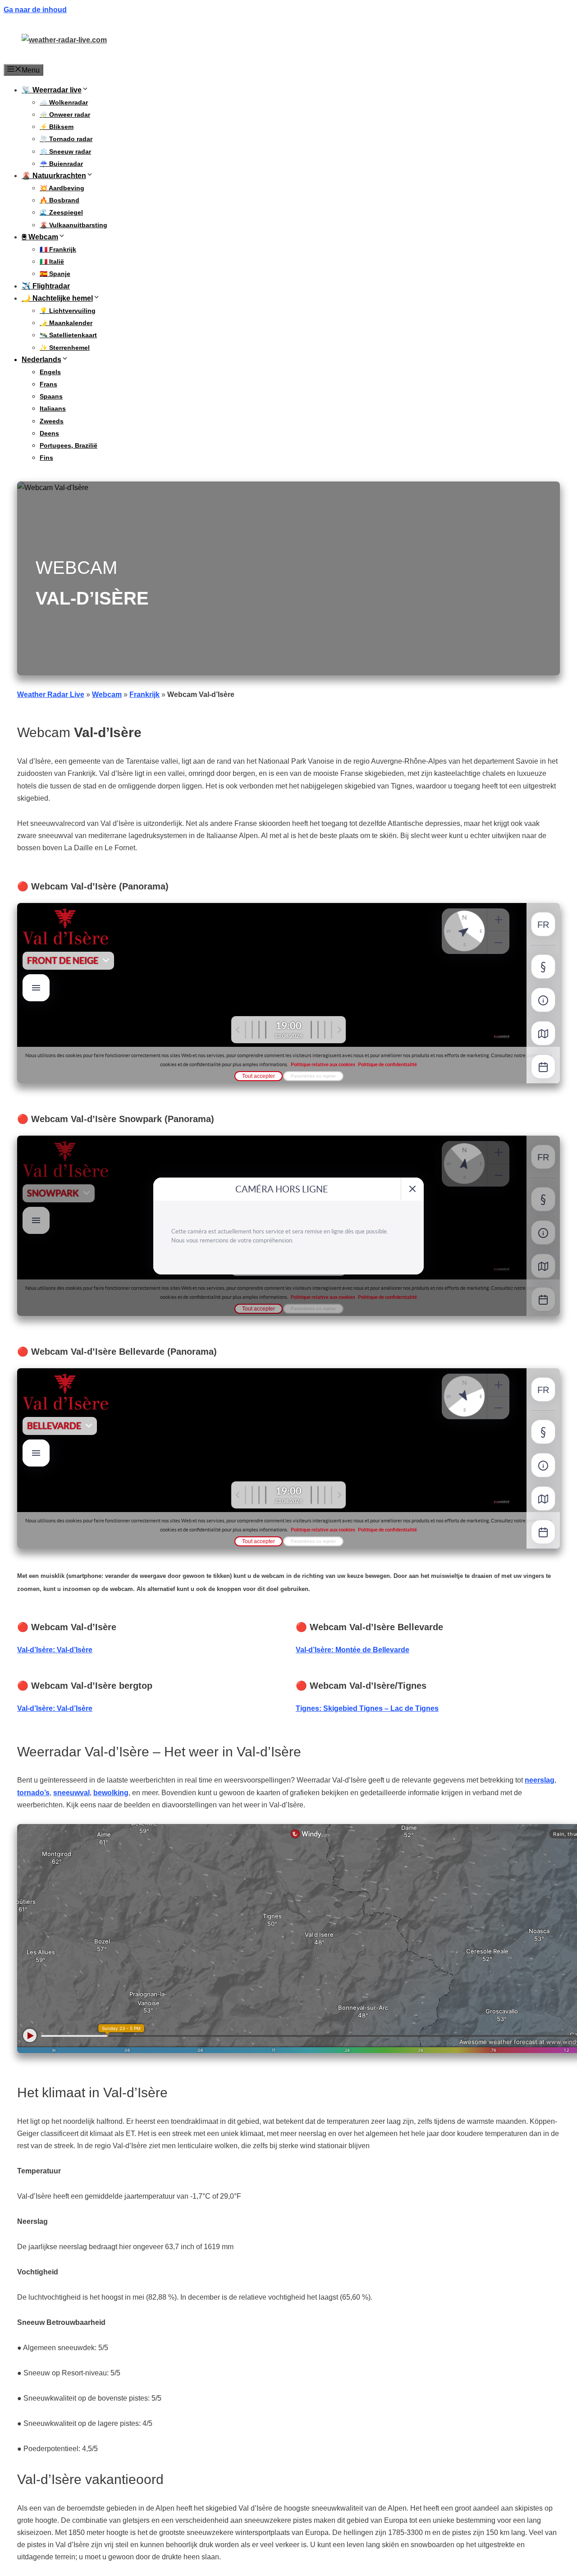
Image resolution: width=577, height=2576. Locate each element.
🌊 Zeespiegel (61, 212)
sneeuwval (71, 1793)
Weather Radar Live (51, 694)
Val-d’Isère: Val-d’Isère (55, 1650)
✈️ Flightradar (46, 286)
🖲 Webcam (40, 237)
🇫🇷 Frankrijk (58, 249)
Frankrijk (144, 694)
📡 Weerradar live (52, 90)
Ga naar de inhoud (35, 10)
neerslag (540, 1780)
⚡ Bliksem (57, 127)
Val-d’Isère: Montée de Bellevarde (353, 1650)
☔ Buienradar (61, 164)
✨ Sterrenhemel (65, 348)
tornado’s (33, 1793)
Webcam (107, 694)
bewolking (111, 1793)
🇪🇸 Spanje (55, 274)
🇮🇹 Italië (52, 261)
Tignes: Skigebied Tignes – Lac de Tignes (367, 1708)
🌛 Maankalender (66, 323)
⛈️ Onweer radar (65, 115)
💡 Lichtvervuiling (68, 311)
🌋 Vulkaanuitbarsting (73, 225)
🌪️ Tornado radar (66, 139)
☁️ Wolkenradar (64, 102)
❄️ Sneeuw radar (65, 151)
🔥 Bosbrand (60, 200)
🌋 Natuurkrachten (54, 176)
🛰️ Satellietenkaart (68, 335)
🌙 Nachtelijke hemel (57, 298)
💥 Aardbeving (62, 188)
